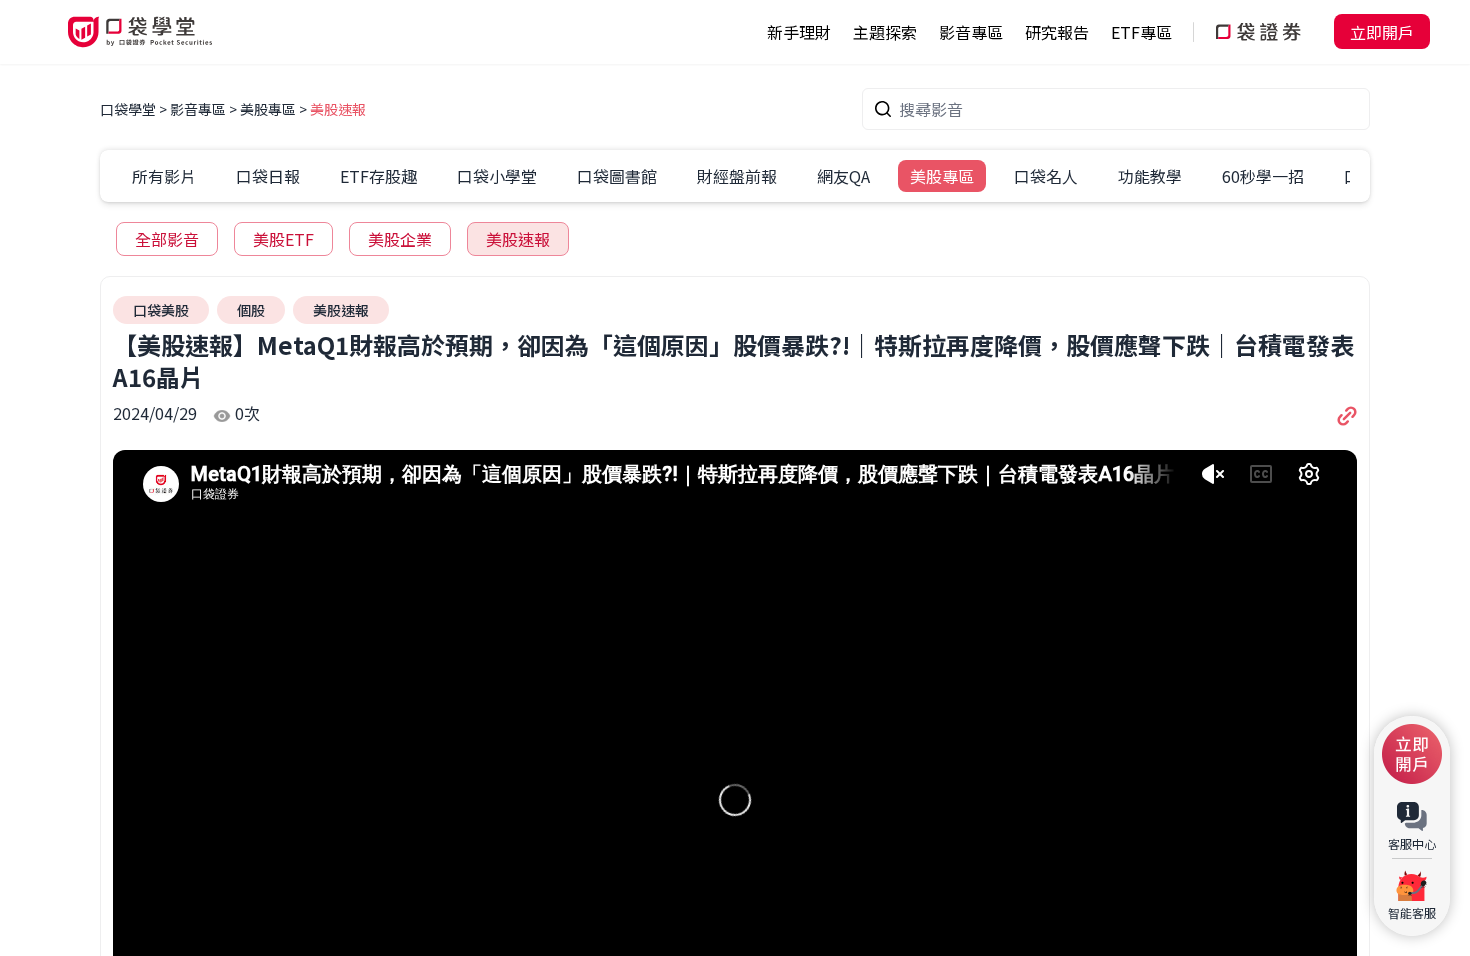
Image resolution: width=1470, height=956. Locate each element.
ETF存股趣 (378, 176)
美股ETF (283, 239)
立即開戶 (1382, 32)
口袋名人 (1046, 176)
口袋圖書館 (617, 176)
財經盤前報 (737, 176)
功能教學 (1150, 176)
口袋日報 (268, 176)
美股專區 (268, 109)
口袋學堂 (129, 109)
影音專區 (198, 109)
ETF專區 (1141, 32)
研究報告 (1057, 32)
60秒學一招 (1263, 176)
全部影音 (167, 239)
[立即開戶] (1412, 754)
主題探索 (885, 32)
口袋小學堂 (497, 176)
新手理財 (799, 32)
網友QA (843, 176)
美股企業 (400, 239)
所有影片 (164, 176)
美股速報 (338, 109)
